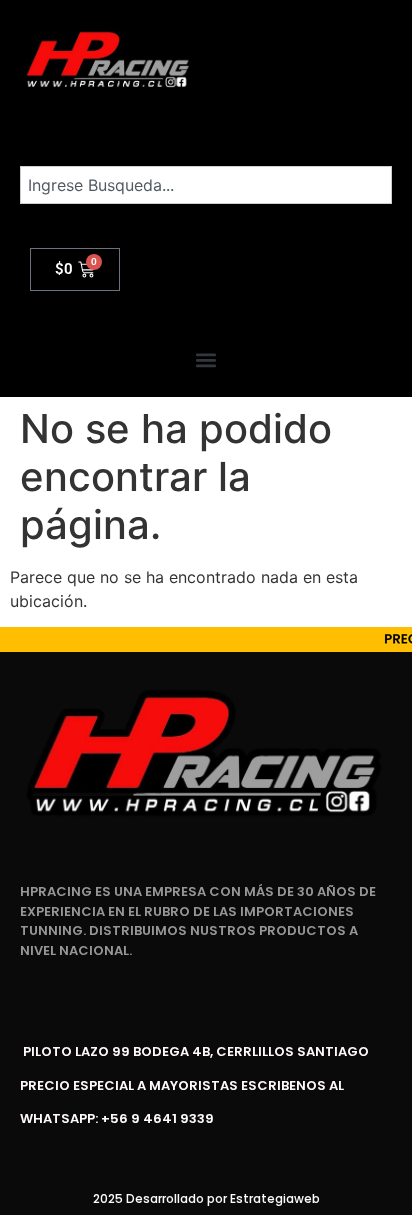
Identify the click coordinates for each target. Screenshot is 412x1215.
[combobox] (206, 185)
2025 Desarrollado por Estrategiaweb (206, 1198)
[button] (206, 360)
